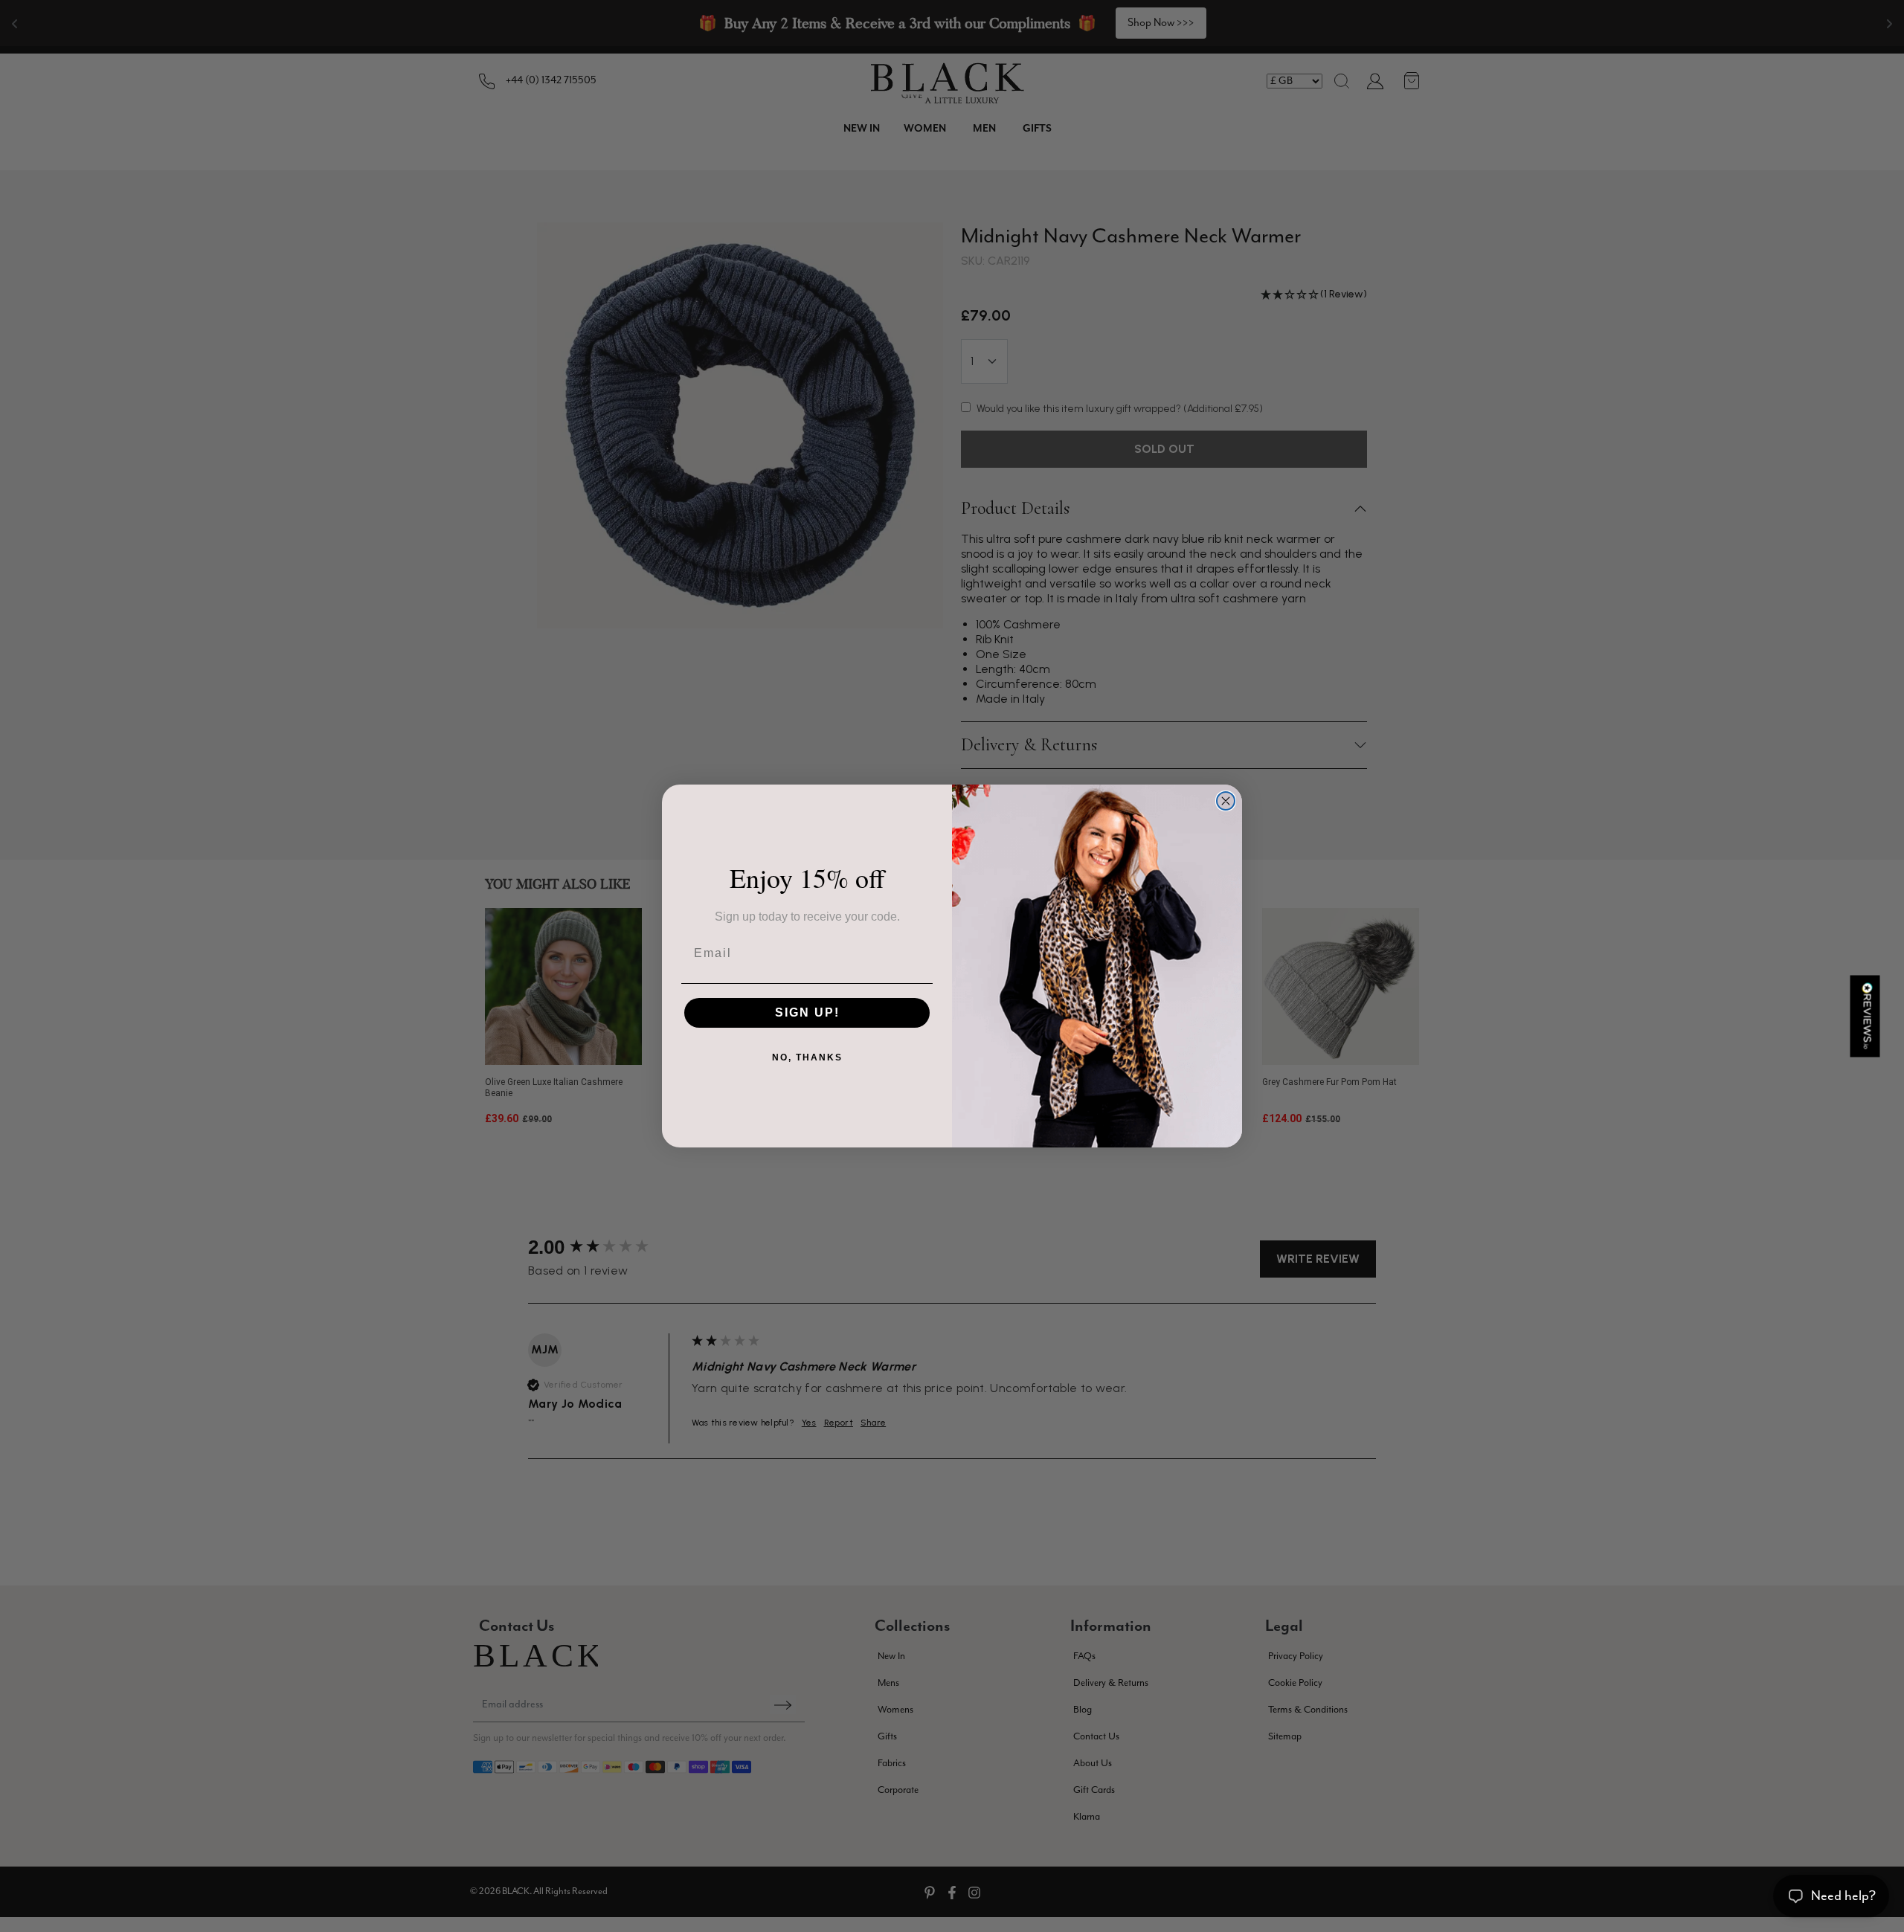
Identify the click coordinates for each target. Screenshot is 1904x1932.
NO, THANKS (807, 1057)
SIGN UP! (807, 1012)
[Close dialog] (1226, 801)
